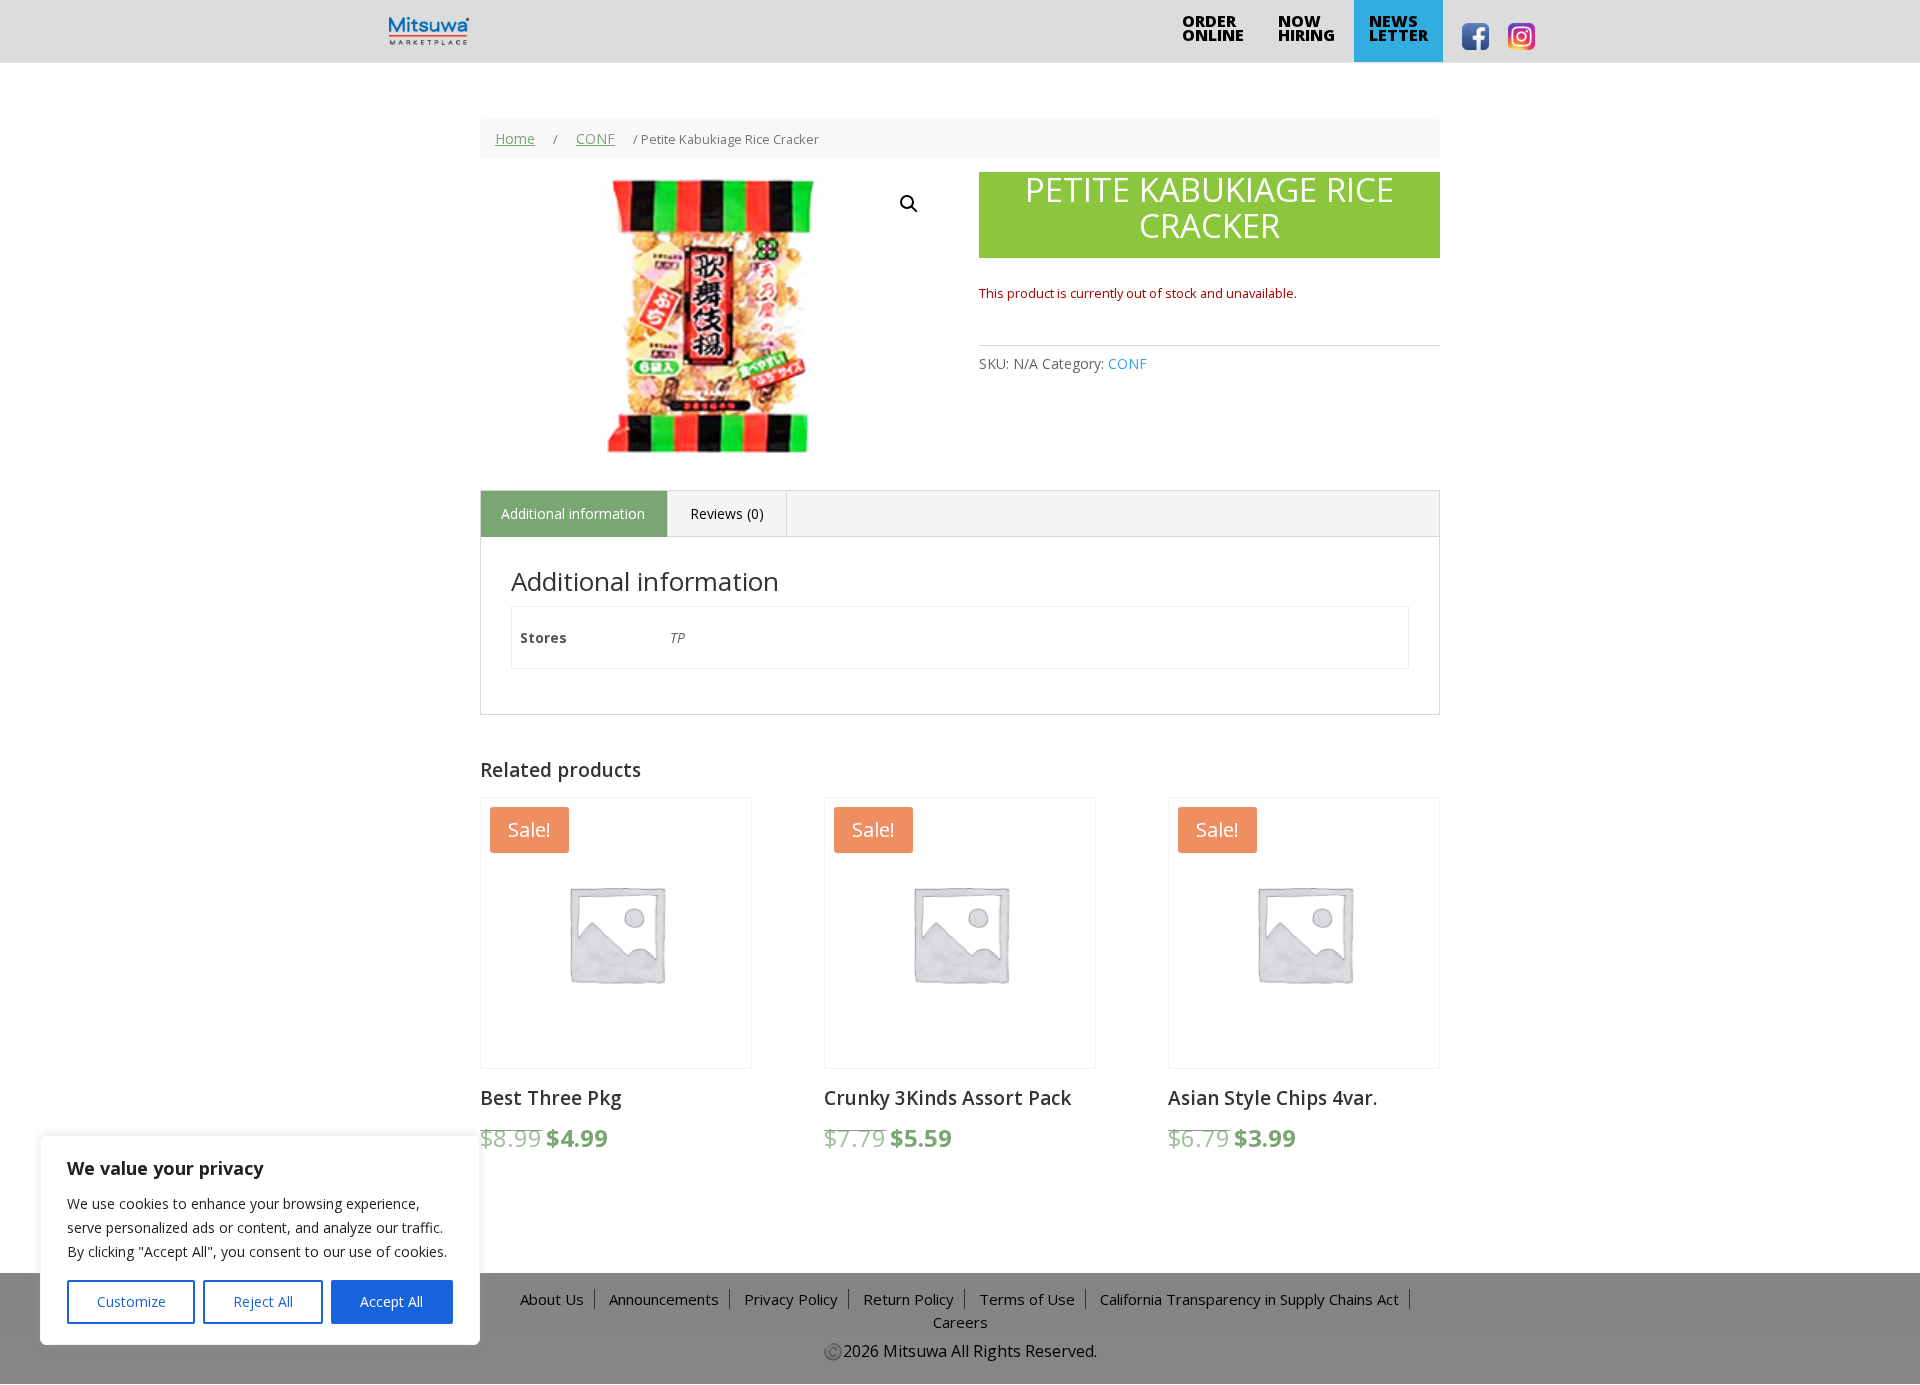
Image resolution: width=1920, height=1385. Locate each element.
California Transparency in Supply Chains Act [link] (1249, 1299)
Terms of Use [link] (1027, 1299)
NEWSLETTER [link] (1398, 28)
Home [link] (515, 138)
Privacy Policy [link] (791, 1299)
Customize (131, 1301)
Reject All (263, 1301)
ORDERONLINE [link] (1213, 28)
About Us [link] (552, 1299)
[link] (429, 29)
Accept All (391, 1301)
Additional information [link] (573, 513)
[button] (909, 204)
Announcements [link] (664, 1299)
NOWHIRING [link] (1306, 28)
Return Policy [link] (908, 1299)
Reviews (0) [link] (727, 513)
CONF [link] (595, 138)
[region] (260, 1240)
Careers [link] (960, 1322)
